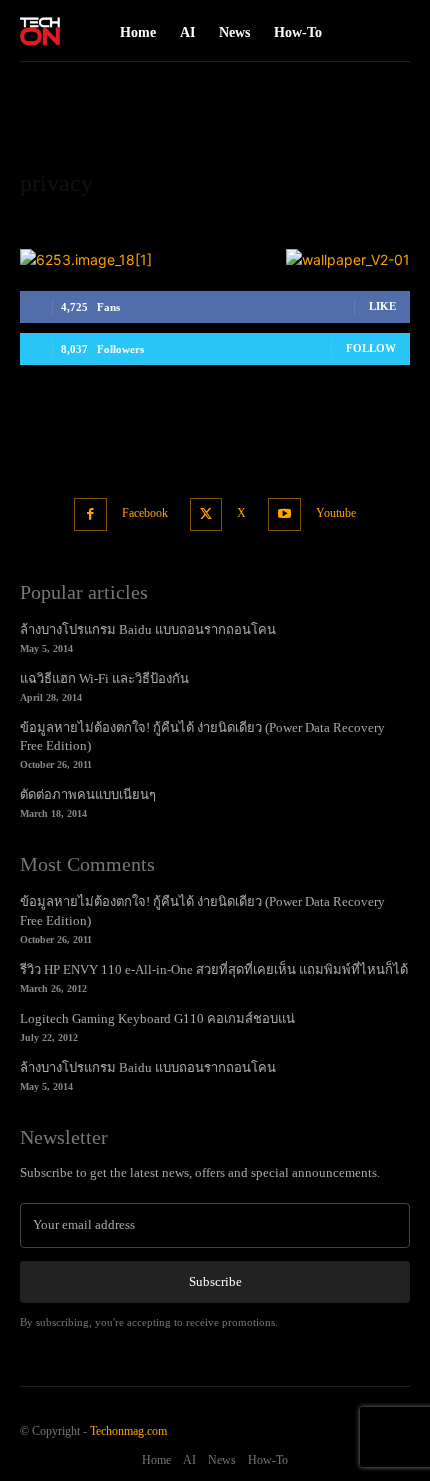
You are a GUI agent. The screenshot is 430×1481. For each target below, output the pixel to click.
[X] (206, 514)
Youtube (336, 513)
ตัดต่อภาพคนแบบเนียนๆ (88, 794)
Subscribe (215, 1281)
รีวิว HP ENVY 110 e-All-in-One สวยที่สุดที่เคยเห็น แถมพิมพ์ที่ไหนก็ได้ (214, 969)
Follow (371, 348)
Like (382, 306)
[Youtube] (284, 514)
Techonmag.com (128, 1431)
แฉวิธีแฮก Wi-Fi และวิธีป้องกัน (104, 678)
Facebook (145, 513)
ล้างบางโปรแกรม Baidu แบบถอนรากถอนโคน (148, 629)
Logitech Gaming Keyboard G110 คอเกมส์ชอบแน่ (157, 1018)
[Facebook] (90, 514)
